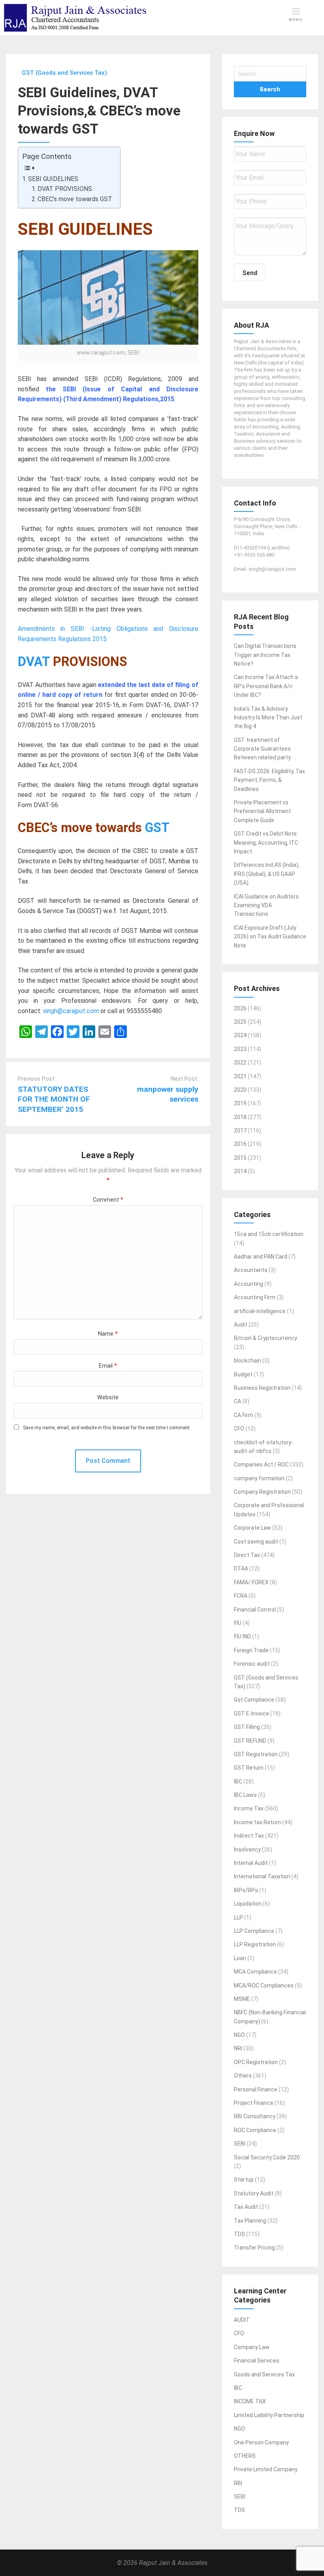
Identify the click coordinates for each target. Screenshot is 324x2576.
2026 (240, 1008)
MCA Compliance (255, 1972)
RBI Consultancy (255, 2116)
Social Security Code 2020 (267, 2157)
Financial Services (257, 2361)
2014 (240, 1171)
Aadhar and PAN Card (261, 1257)
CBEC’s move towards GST (75, 199)
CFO (239, 1429)
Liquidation (248, 1904)
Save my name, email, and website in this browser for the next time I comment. (107, 1428)
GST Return (249, 1768)
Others (243, 2076)
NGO (239, 2035)
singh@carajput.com (71, 1011)
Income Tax (249, 1808)
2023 (240, 1049)
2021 (240, 1076)
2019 (240, 1103)
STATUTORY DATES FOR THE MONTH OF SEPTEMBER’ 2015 (54, 1099)
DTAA (241, 1568)
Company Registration (262, 1492)
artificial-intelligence (260, 1311)
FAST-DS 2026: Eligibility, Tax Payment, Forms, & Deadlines (269, 780)
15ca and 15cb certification (269, 1234)
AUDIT (242, 2320)
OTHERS (245, 2456)
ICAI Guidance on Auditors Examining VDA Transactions (266, 905)
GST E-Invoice (251, 1714)
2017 (240, 1130)
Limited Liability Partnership (269, 2415)
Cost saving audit (256, 1542)
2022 (240, 1062)
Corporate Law (252, 1528)
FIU (238, 1623)
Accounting (249, 1284)
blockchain (248, 1361)
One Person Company (261, 2442)
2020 (240, 1090)
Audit (241, 1325)
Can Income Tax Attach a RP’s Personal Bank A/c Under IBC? (266, 686)
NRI (238, 2048)
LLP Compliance (254, 1931)
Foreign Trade (251, 1650)
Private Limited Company (266, 2469)
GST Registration (256, 1754)
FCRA (241, 1596)
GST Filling (247, 1727)
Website (108, 1397)
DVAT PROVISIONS (65, 189)
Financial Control (255, 1610)
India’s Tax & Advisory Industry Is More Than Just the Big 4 (268, 718)
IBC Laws (245, 1795)
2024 (240, 1035)
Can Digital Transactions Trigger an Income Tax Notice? (265, 655)
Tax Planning (250, 2221)
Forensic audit (252, 1664)
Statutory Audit (254, 2193)
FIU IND (242, 1636)
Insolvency (247, 1849)
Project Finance (254, 2103)
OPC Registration (256, 2062)
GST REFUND (250, 1741)
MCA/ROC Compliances (264, 1985)
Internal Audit (251, 1863)
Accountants (251, 1270)
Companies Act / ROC (261, 1464)
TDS (239, 2234)
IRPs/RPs (246, 1890)
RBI (238, 2483)
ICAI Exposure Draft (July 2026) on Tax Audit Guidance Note (270, 937)
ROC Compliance (255, 2130)
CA (237, 1401)
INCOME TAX (250, 2401)
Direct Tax (247, 1555)
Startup (244, 2180)
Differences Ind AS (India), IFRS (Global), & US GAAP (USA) (267, 874)
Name (108, 1334)
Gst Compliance (254, 1700)
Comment (108, 1200)
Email (108, 1366)
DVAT (34, 662)
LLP (238, 1917)
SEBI (240, 2144)
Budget (243, 1374)
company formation (259, 1478)
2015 (240, 1158)
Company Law (252, 2347)
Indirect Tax (249, 1836)
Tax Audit (246, 2207)
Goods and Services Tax (264, 2374)
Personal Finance (256, 2089)
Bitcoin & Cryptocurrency (266, 1338)
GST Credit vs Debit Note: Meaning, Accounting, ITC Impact (266, 843)
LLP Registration (255, 1944)
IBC (238, 1781)
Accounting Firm (255, 1297)
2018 (240, 1117)
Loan (240, 1958)
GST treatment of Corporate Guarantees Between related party (262, 749)
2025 (240, 1022)
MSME (242, 1999)
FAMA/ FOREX (251, 1582)
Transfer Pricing (254, 2248)
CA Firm (244, 1415)
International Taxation (262, 1876)
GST (157, 828)
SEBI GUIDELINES (53, 179)
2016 (240, 1144)
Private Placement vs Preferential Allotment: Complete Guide (263, 811)
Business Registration (262, 1388)
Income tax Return (257, 1822)
